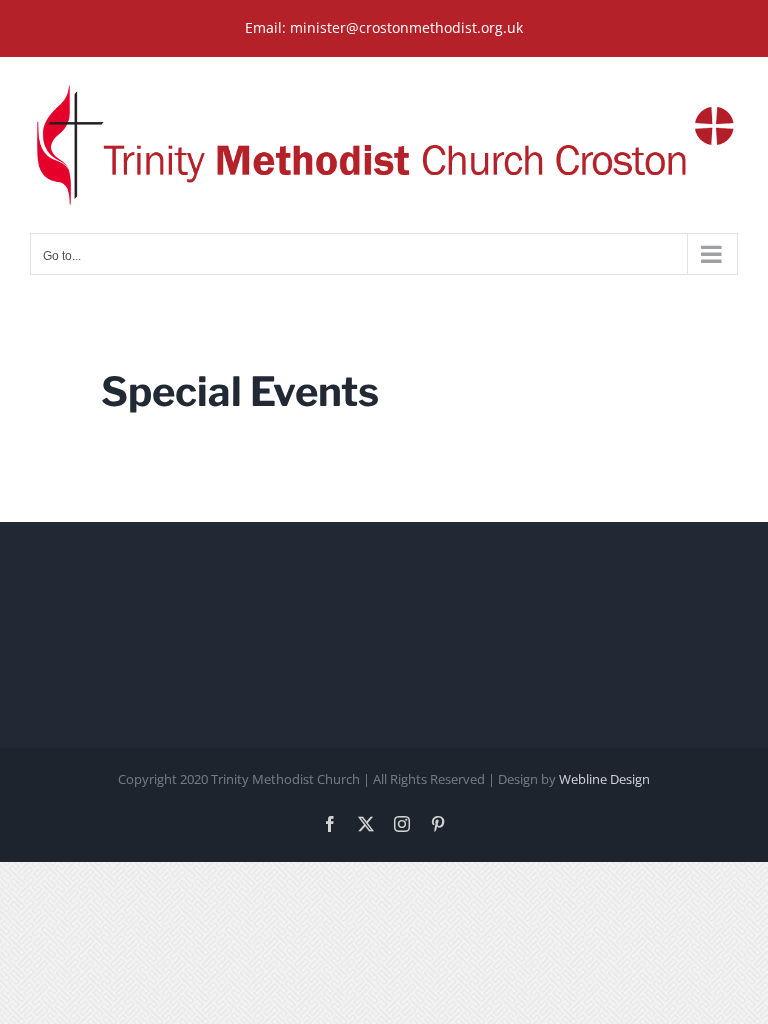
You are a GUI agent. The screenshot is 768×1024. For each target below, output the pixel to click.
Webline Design (604, 779)
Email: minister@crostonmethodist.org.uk (384, 27)
